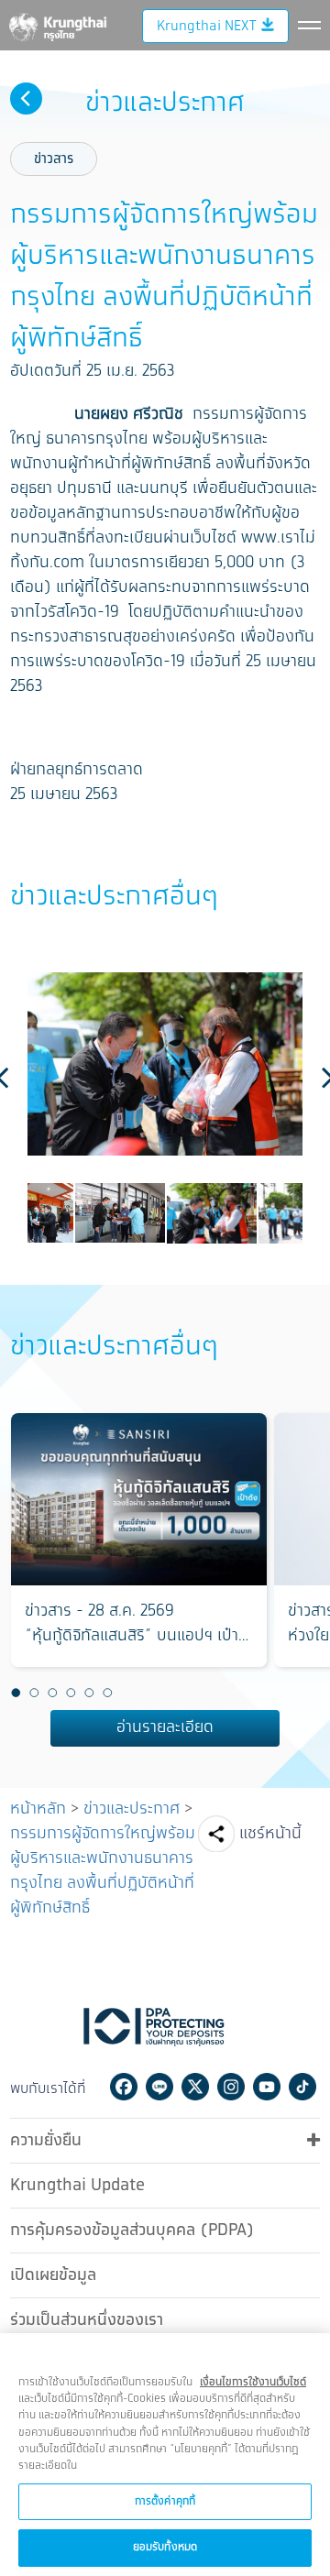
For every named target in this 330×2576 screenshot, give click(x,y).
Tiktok (302, 2087)
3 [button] (52, 1694)
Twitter (195, 2087)
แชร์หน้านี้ (270, 1834)
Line (159, 2087)
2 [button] (34, 1694)
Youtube (267, 2087)
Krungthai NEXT (206, 26)
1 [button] (16, 1694)
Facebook (124, 2087)
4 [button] (71, 1694)
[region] (165, 2455)
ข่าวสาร (54, 159)
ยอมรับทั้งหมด (165, 2547)
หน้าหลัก (38, 1809)
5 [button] (89, 1694)
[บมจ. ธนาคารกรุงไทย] (57, 24)
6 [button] (107, 1694)
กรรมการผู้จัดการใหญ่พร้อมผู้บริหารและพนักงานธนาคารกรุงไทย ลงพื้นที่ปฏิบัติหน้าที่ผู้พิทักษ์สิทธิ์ (103, 1871)
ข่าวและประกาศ (132, 1809)
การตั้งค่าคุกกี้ (165, 2501)
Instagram (231, 2087)
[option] (165, 1064)
